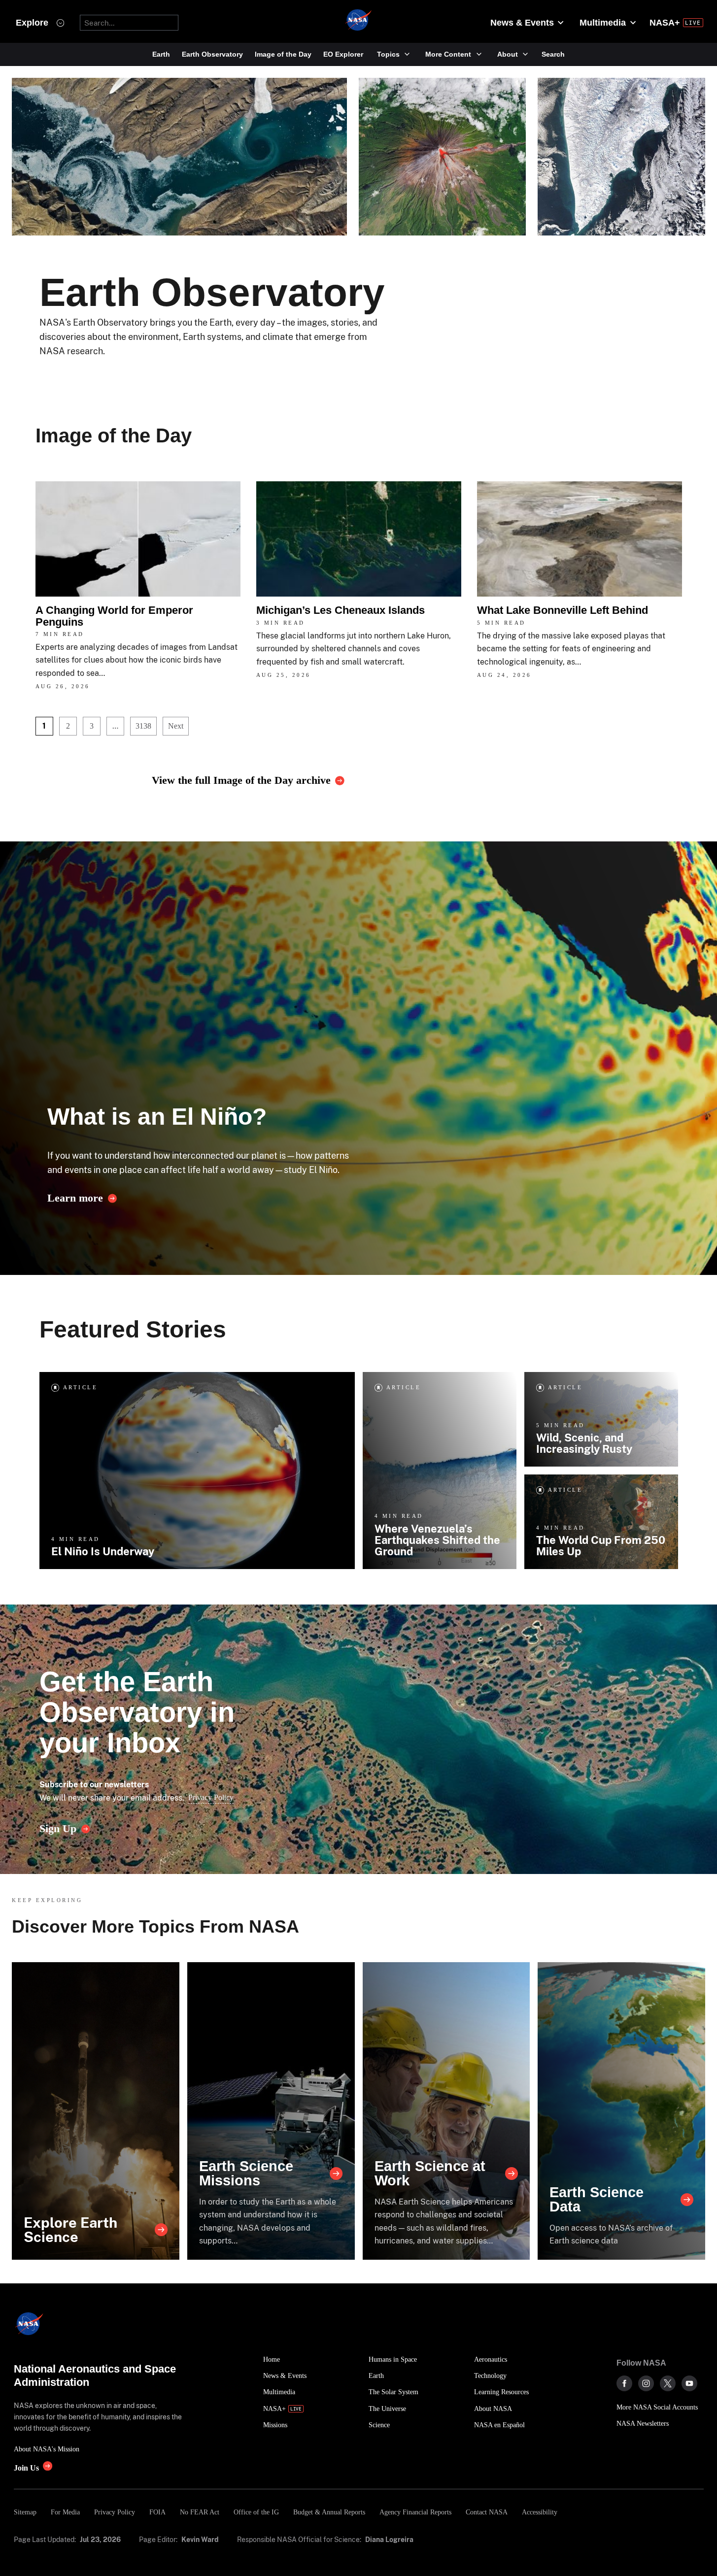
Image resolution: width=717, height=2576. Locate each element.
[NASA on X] (668, 2383)
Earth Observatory (212, 54)
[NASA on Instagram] (646, 2383)
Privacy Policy (211, 1797)
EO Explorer (343, 54)
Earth (161, 54)
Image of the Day (283, 54)
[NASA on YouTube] (689, 2383)
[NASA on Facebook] (624, 2383)
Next (176, 726)
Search (553, 54)
